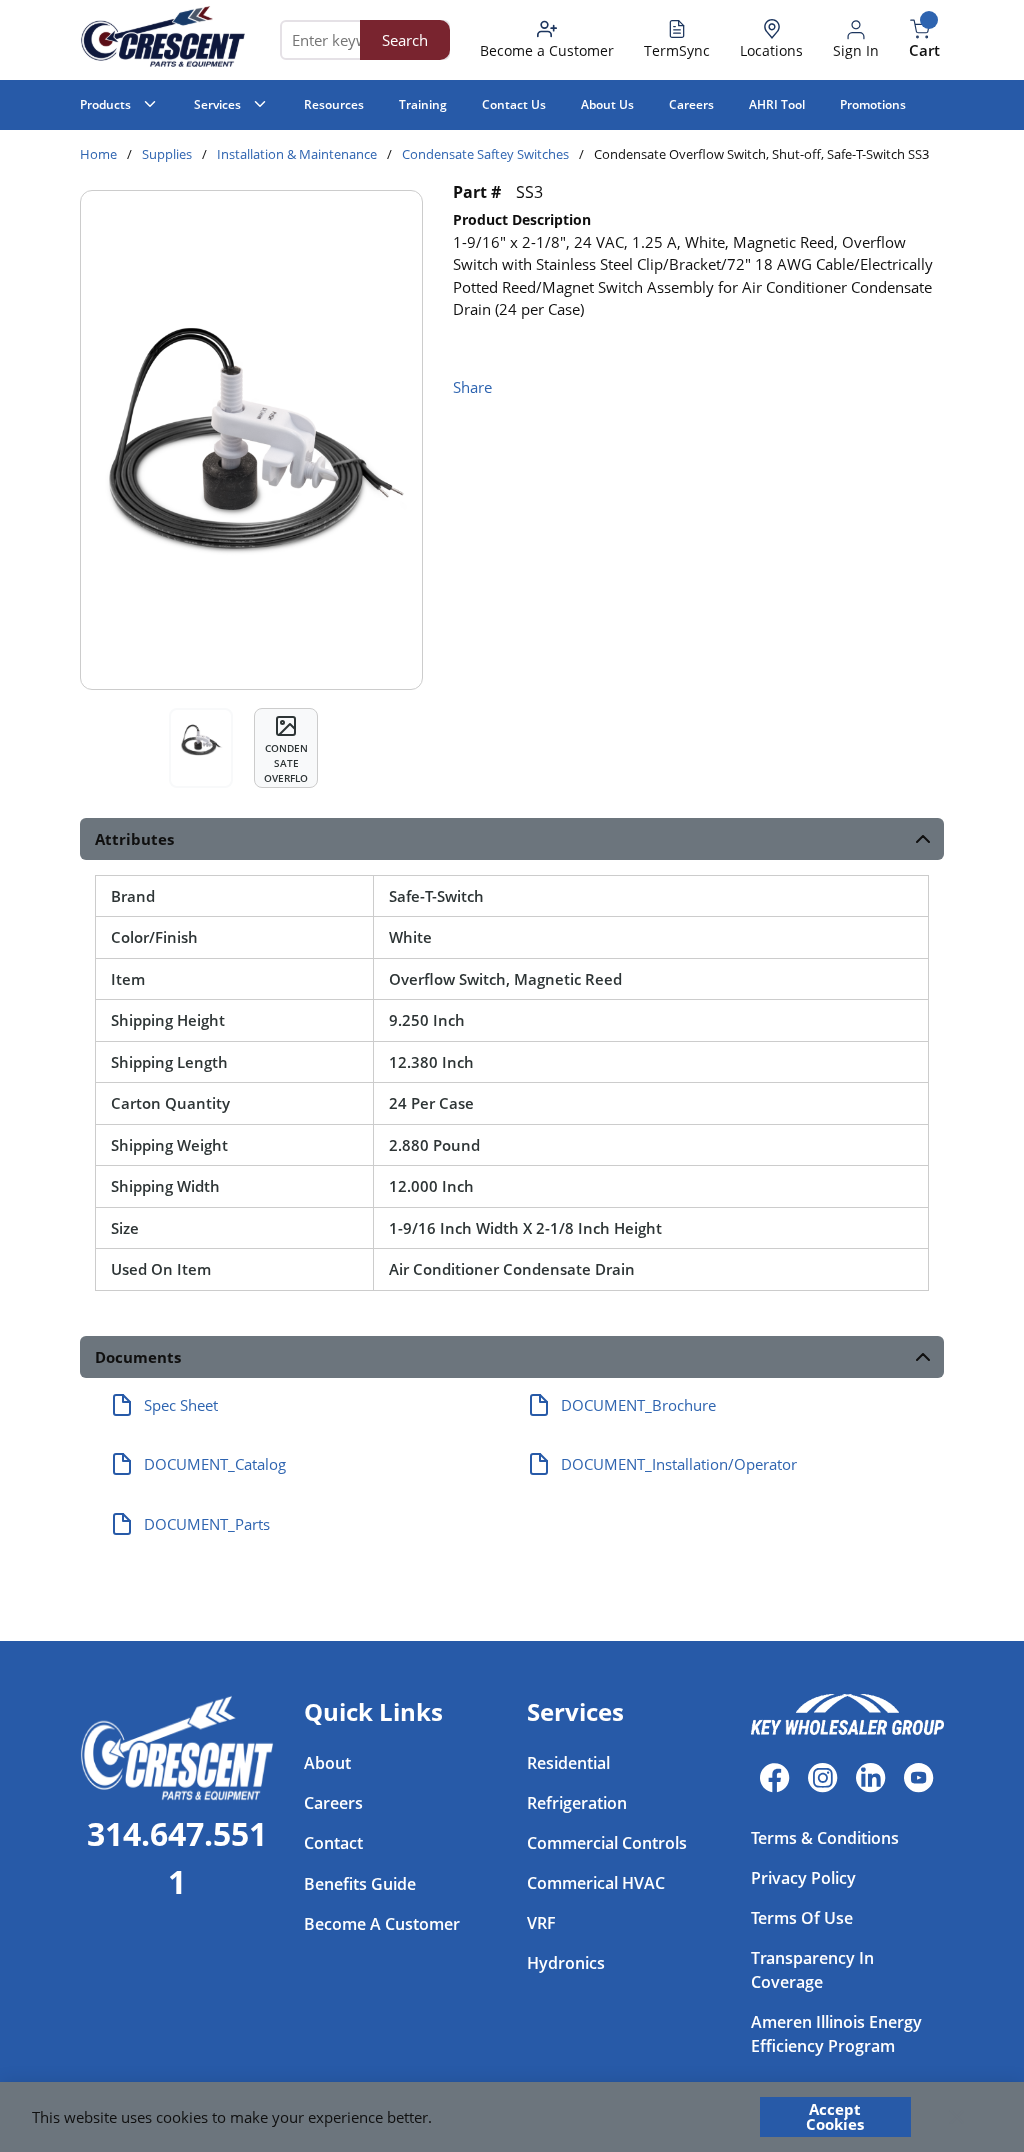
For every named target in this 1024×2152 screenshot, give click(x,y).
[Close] (956, 2117)
